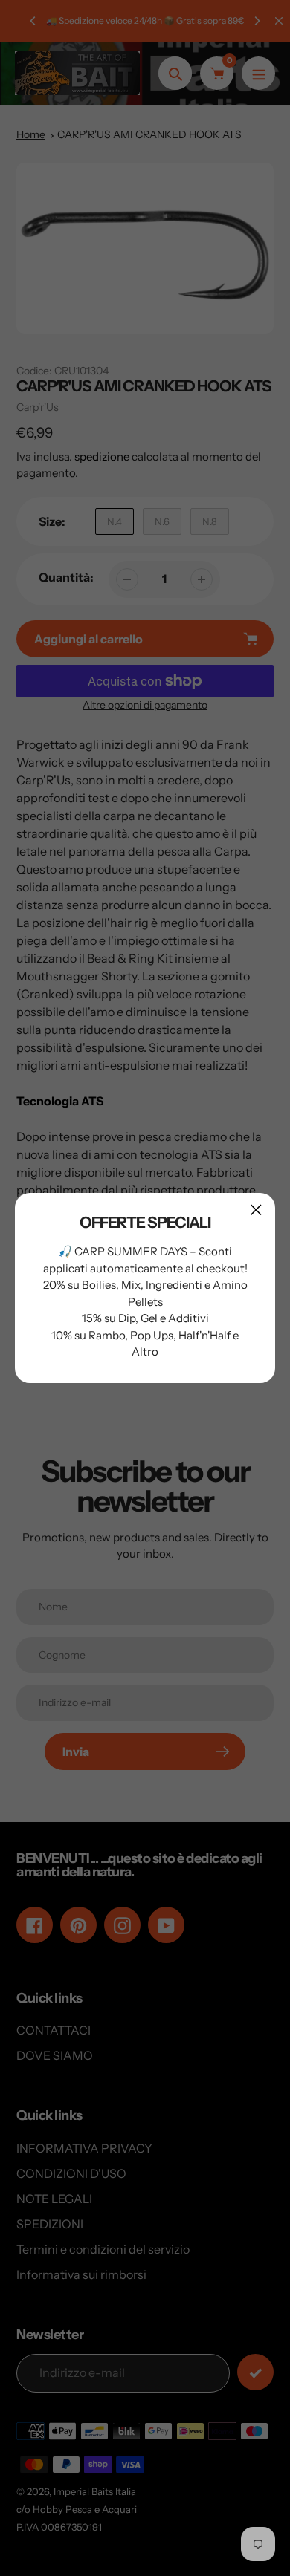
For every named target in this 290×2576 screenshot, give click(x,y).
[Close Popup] (256, 1210)
